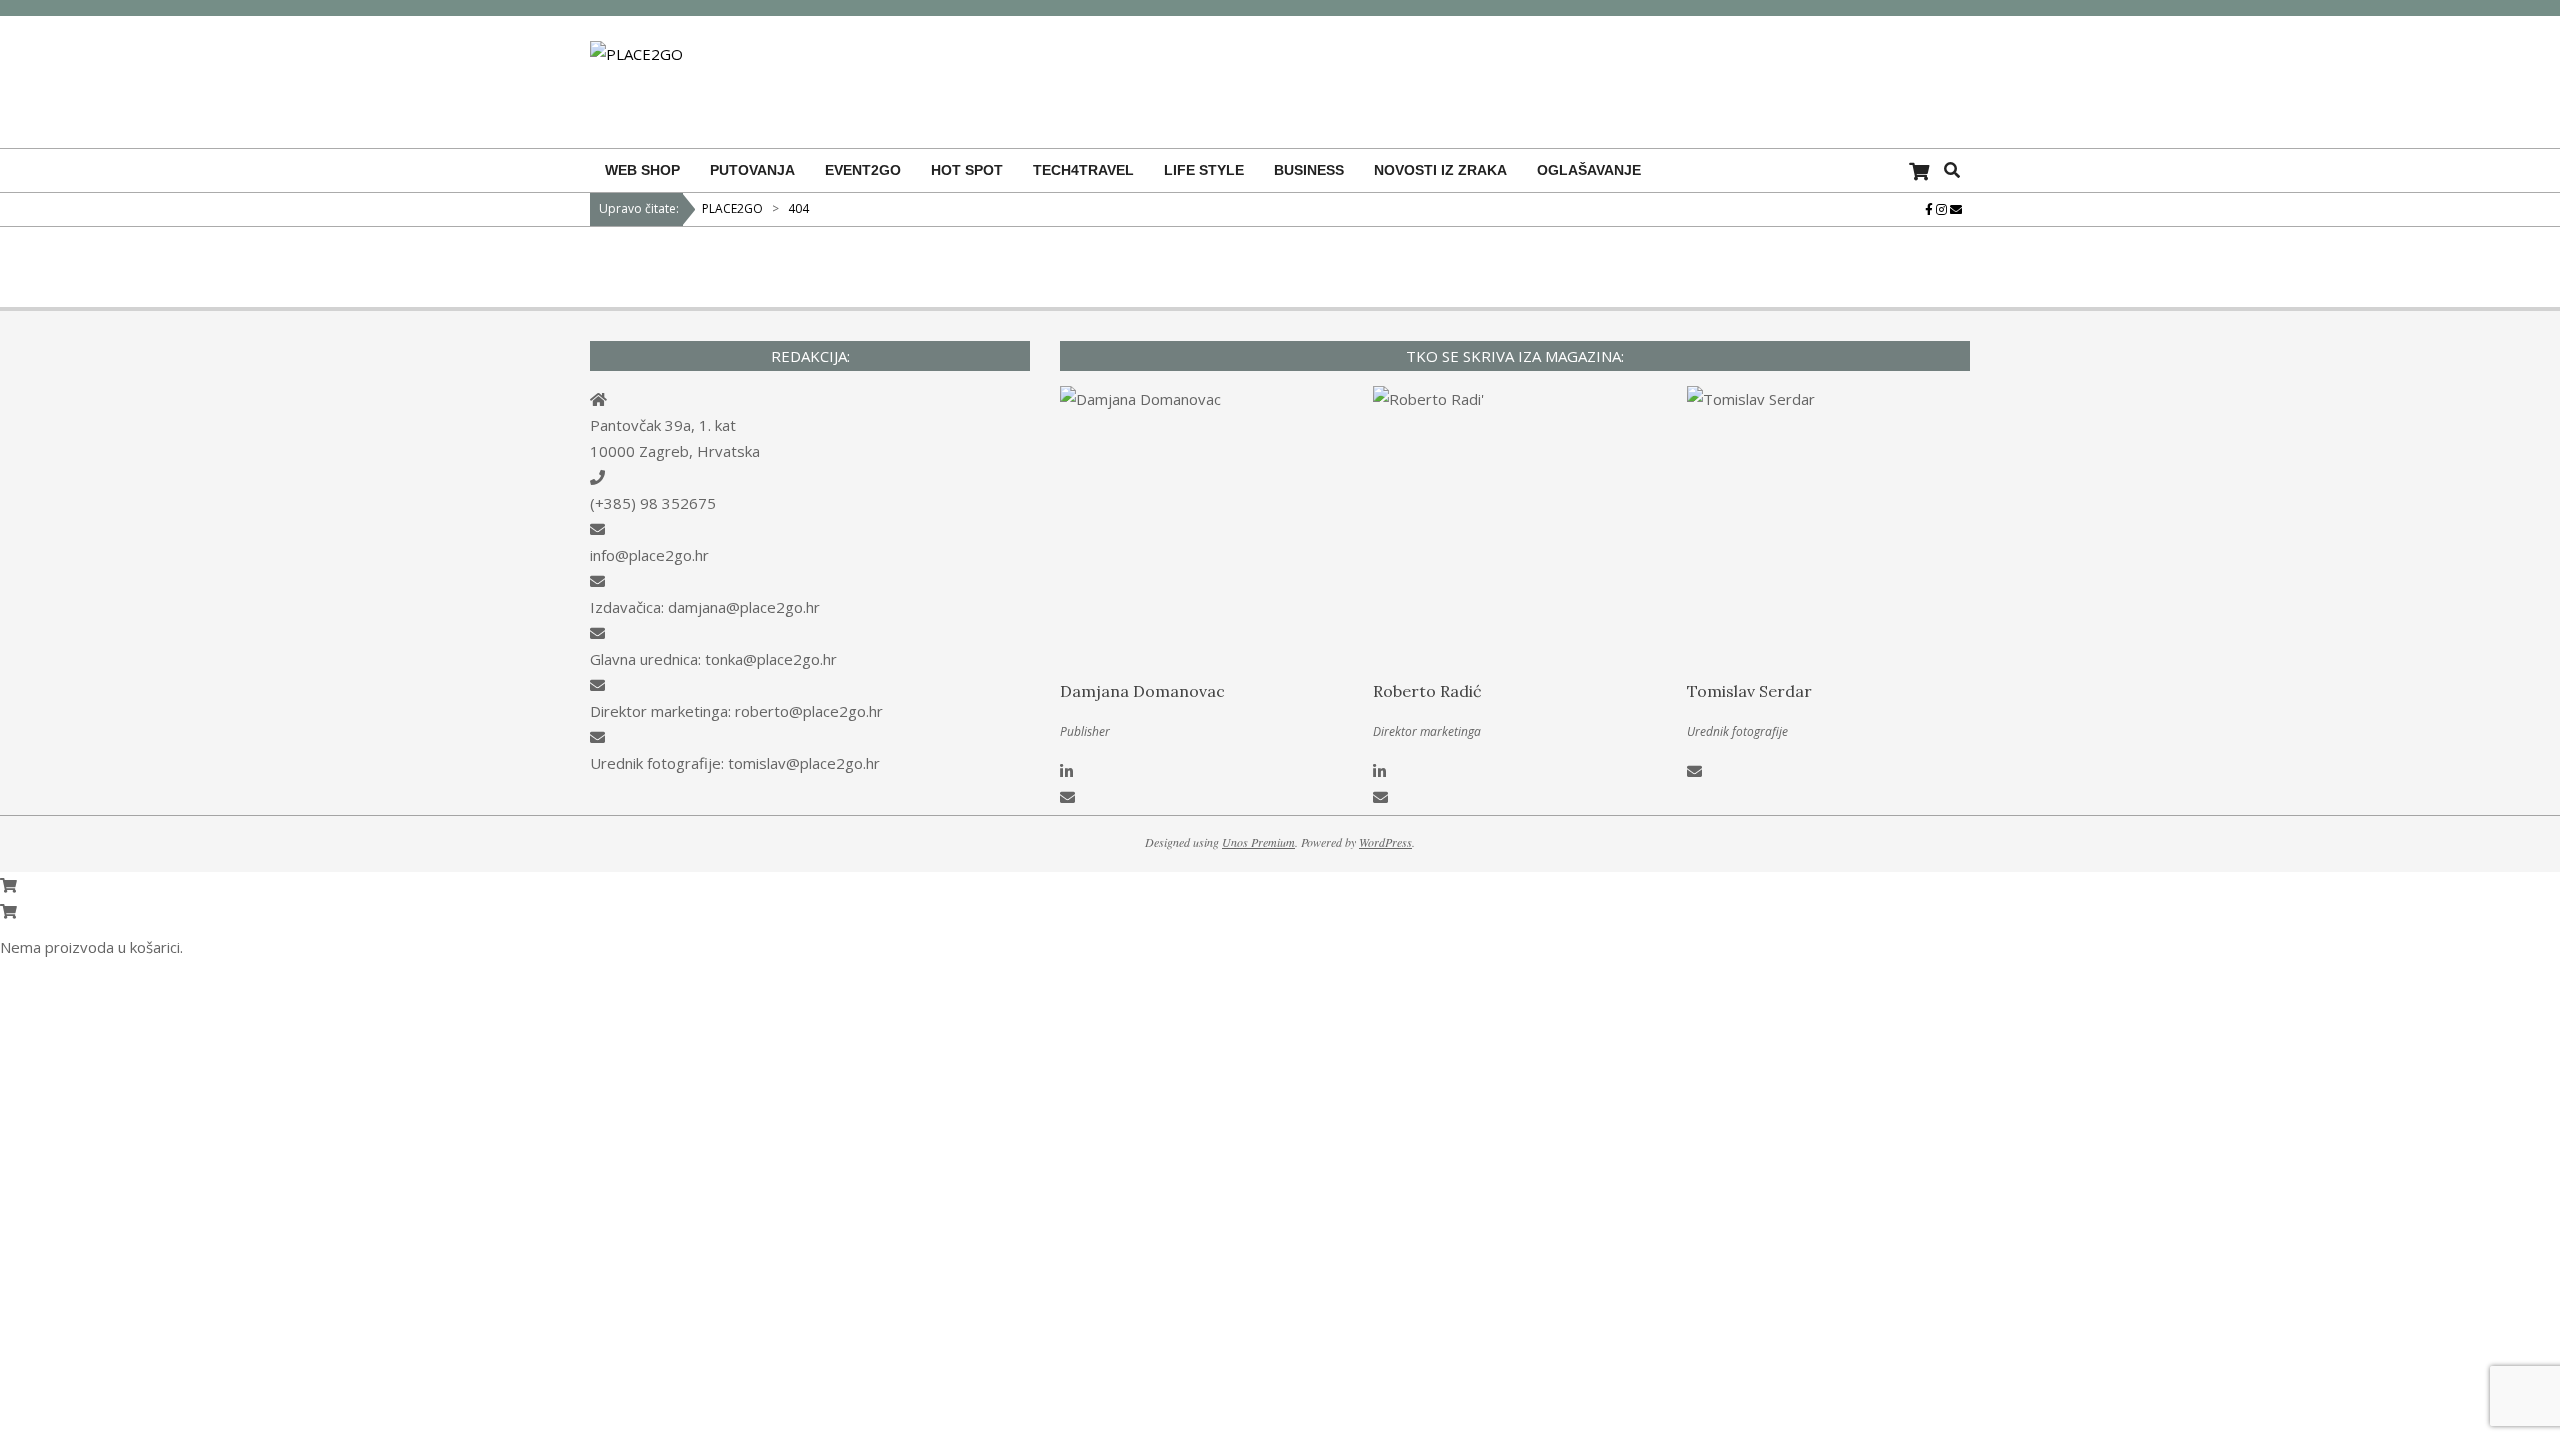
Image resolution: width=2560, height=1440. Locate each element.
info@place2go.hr (649, 555)
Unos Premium (1258, 842)
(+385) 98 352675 (653, 503)
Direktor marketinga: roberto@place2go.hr (736, 711)
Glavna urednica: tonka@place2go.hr (713, 659)
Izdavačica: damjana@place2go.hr (705, 607)
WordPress (1385, 842)
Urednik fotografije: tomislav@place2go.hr (735, 763)
